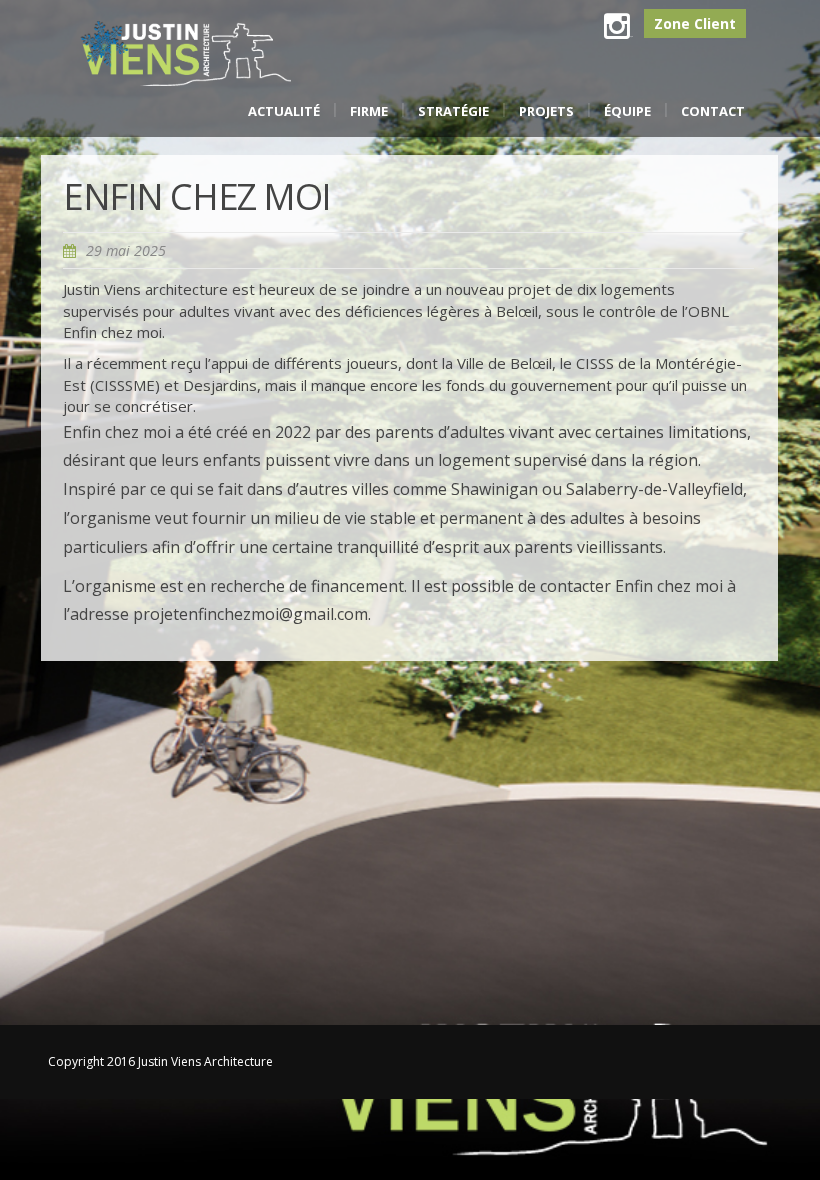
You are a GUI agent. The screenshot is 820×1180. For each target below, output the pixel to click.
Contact (713, 111)
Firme (369, 111)
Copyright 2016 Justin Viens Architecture (160, 1061)
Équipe (627, 111)
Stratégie (453, 111)
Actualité (284, 111)
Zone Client (695, 23)
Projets (546, 111)
